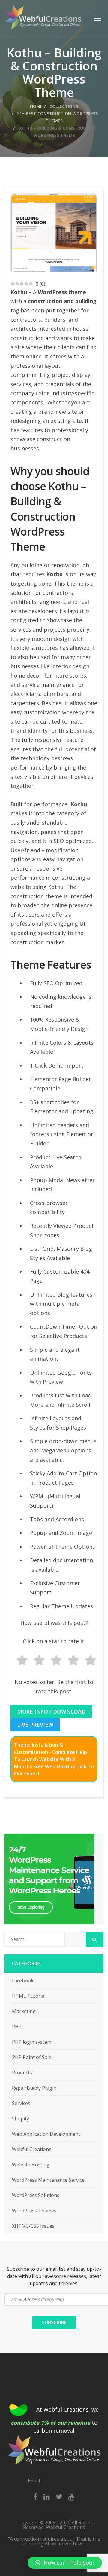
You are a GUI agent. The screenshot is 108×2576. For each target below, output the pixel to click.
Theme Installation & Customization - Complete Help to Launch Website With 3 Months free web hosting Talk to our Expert (54, 1759)
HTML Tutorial (29, 1996)
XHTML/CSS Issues (33, 2226)
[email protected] (61, 2481)
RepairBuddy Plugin (34, 2088)
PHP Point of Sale (32, 2057)
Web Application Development (46, 2134)
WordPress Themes (34, 2211)
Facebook (23, 1981)
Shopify (21, 2119)
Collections (63, 106)
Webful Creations (32, 2149)
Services (21, 2103)
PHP (17, 2027)
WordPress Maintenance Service (48, 2180)
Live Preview (35, 1725)
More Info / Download (51, 1711)
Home (36, 106)
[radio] (20, 1661)
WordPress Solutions (36, 2195)
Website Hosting (31, 2165)
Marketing (24, 2011)
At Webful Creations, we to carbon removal (55, 2420)
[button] (65, 2563)
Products (22, 2073)
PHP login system (32, 2042)
